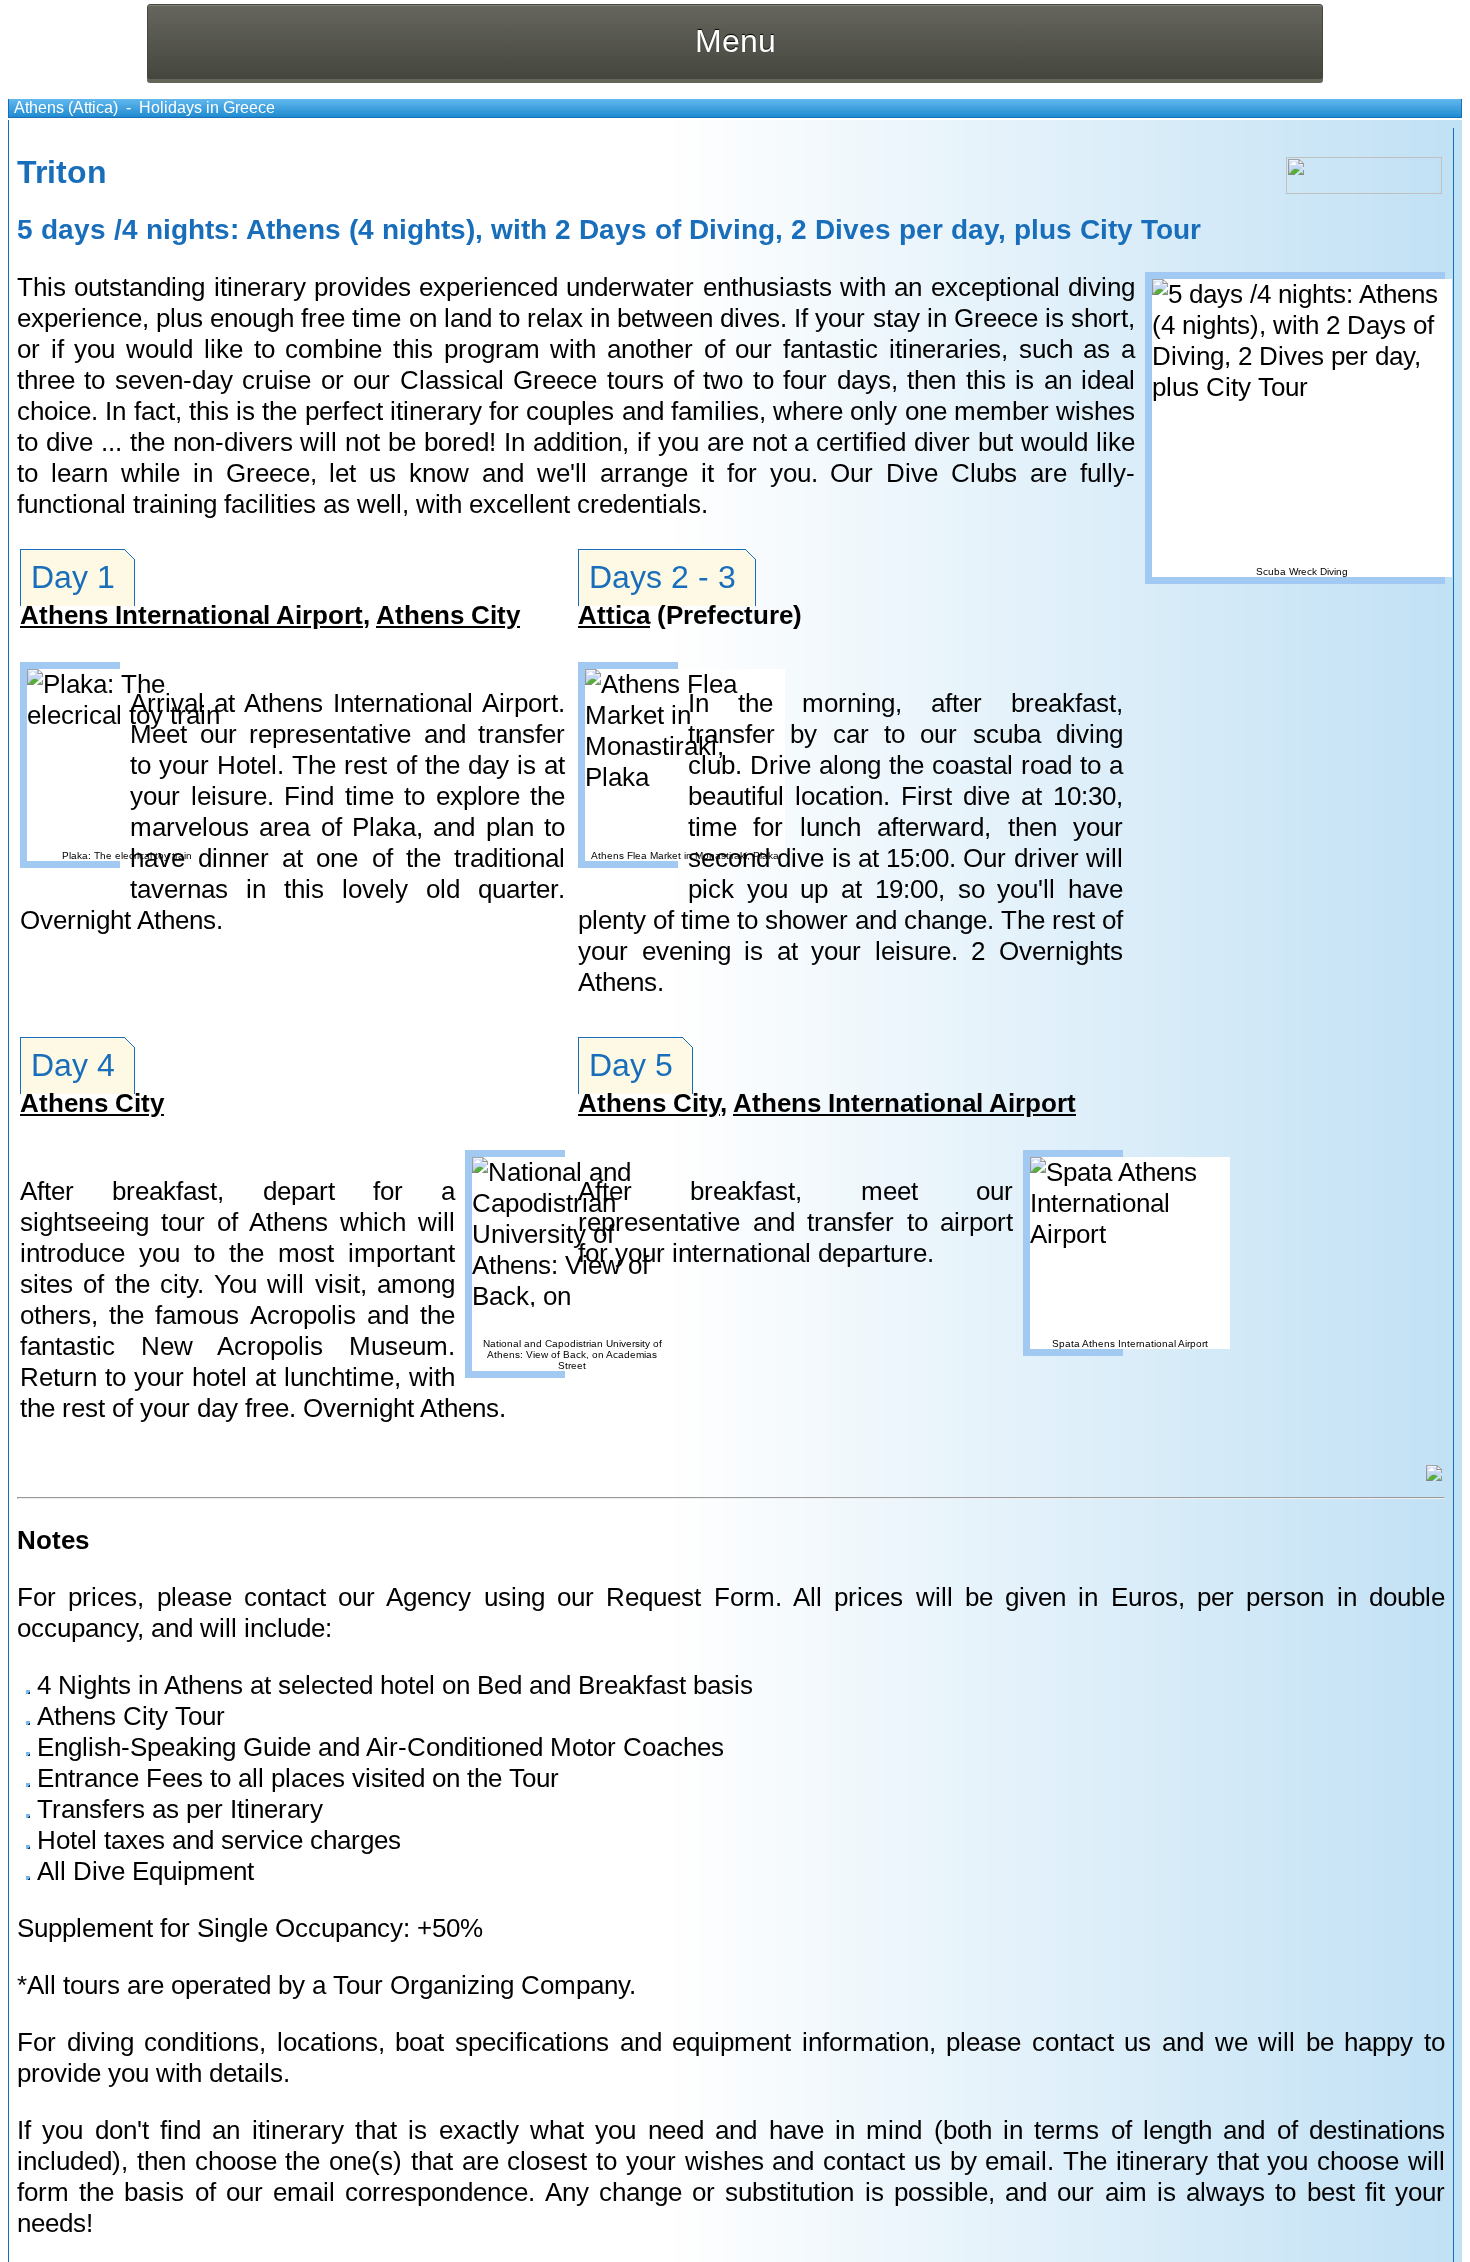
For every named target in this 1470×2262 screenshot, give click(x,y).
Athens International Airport (191, 615)
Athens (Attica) (66, 107)
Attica (614, 615)
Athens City (448, 615)
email (1016, 2161)
